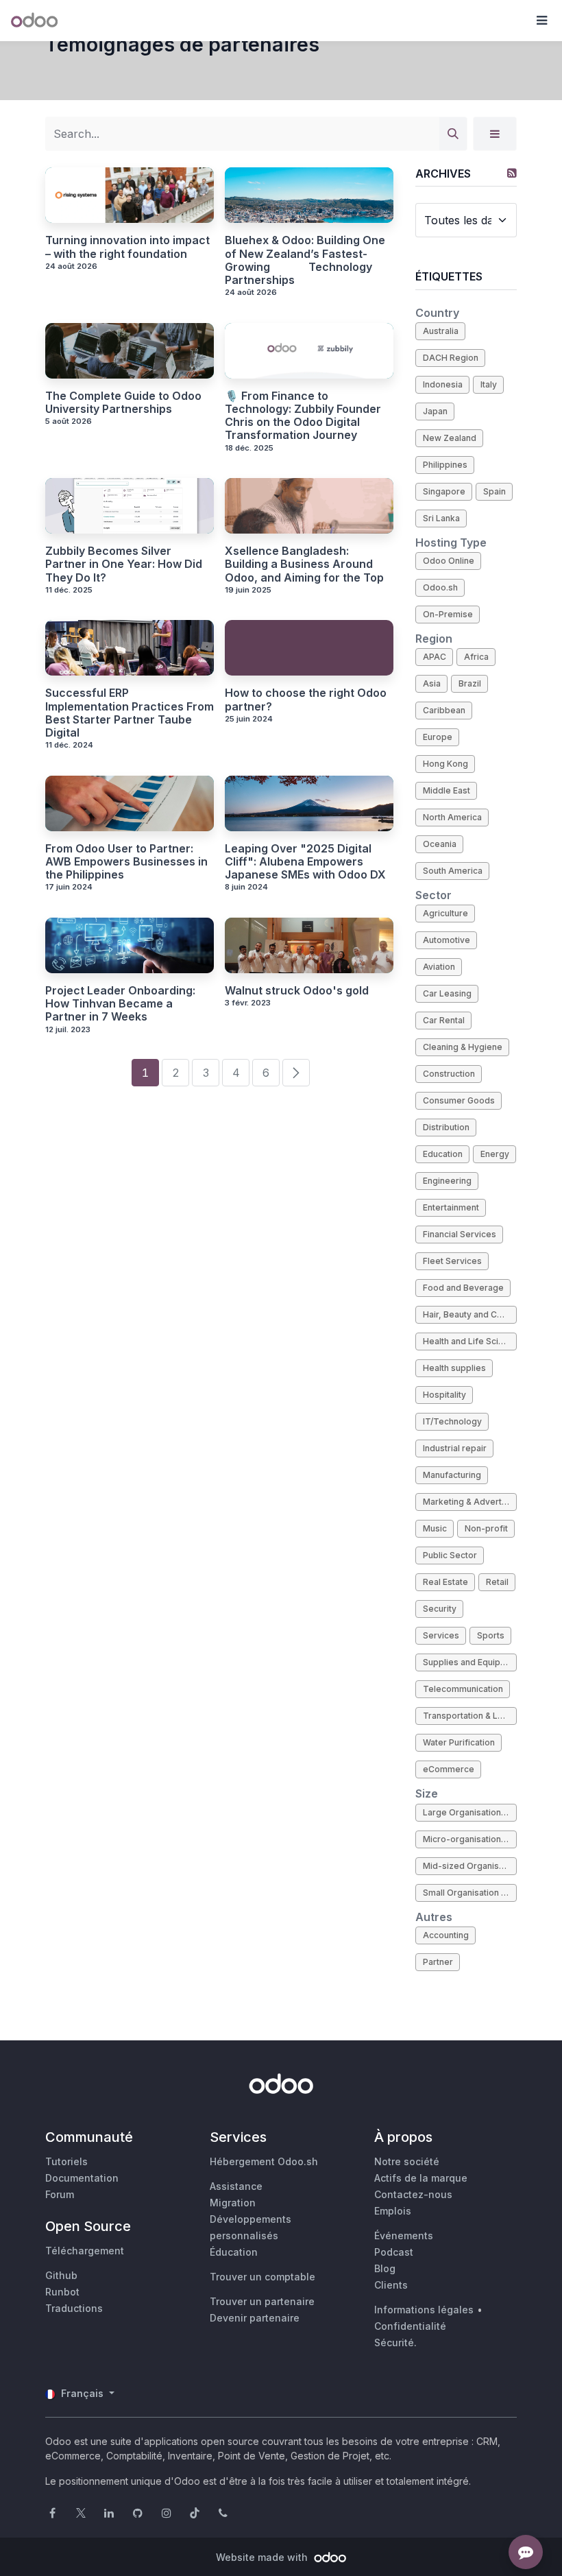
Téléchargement (85, 2251)
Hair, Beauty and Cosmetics (470, 1314)
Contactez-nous (413, 2194)
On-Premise (448, 614)
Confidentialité (410, 2326)
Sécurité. (395, 2342)
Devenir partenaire (255, 2318)
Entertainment (451, 1207)
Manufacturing (452, 1475)
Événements (404, 2235)
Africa (476, 657)
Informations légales (424, 2310)
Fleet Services (452, 1261)
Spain (494, 491)
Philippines (445, 465)
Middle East (447, 790)
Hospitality (444, 1395)
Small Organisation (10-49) (470, 1893)
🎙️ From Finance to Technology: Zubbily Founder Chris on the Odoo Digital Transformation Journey (303, 416)
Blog (385, 2268)
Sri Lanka (441, 518)
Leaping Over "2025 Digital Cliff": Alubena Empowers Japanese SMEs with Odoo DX (305, 862)
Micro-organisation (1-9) (470, 1839)
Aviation (439, 967)
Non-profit (486, 1528)
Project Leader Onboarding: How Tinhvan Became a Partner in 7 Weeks (120, 1004)
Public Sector (450, 1555)
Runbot (62, 2292)
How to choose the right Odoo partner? (306, 700)
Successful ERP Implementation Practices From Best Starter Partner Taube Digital (130, 713)
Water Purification (459, 1742)
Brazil (470, 683)
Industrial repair (455, 1448)
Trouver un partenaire (262, 2301)
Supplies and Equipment (470, 1662)
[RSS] (512, 173)
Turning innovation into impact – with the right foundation (127, 247)
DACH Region (451, 358)
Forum (60, 2194)
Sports (491, 1635)
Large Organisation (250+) (470, 1812)
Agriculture (445, 913)
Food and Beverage (463, 1288)
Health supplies (454, 1368)
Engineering (447, 1181)
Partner (438, 1962)
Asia (432, 683)
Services (441, 1635)
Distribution (446, 1127)
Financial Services (460, 1234)
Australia (441, 331)
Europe (438, 737)
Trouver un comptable (262, 2277)
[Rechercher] (453, 134)
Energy (495, 1154)
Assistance (236, 2186)
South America (453, 871)
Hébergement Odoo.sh (264, 2161)
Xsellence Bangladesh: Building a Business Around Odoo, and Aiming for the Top (304, 564)
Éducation (234, 2252)
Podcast (394, 2252)
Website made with (263, 2557)
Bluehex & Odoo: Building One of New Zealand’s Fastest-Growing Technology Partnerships (305, 260)
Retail (497, 1582)
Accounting (446, 1935)
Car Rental (444, 1020)
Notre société (407, 2161)
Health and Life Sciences (470, 1341)
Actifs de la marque (421, 2178)
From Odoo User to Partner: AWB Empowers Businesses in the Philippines (126, 862)
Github (61, 2275)
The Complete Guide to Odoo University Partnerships (123, 403)
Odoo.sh (440, 587)
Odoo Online (449, 561)
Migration (233, 2203)
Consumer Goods (459, 1100)
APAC (435, 657)
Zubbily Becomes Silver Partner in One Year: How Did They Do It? (124, 564)
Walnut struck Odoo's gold (297, 991)
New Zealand (450, 438)
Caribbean (444, 710)
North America (452, 817)
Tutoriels (66, 2161)
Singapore (444, 491)
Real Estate (445, 1582)
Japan (435, 411)
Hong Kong (445, 764)
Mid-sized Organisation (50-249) (470, 1866)
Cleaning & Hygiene (463, 1047)
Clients (391, 2285)
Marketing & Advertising (470, 1502)
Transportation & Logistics (470, 1716)
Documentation (82, 2178)
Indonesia (443, 384)
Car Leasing (447, 993)
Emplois (393, 2211)
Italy (489, 384)
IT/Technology (452, 1421)
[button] (541, 21)
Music (435, 1528)
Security (440, 1609)
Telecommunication (463, 1689)
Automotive (447, 940)
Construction (449, 1074)
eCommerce (449, 1769)
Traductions (74, 2308)
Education (443, 1154)
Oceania (440, 844)
